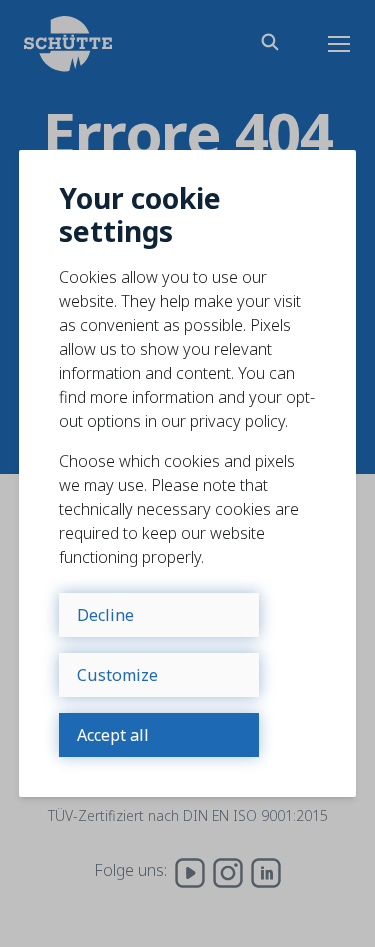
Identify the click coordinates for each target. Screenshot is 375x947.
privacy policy (237, 421)
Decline (105, 615)
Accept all (113, 735)
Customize (117, 675)
